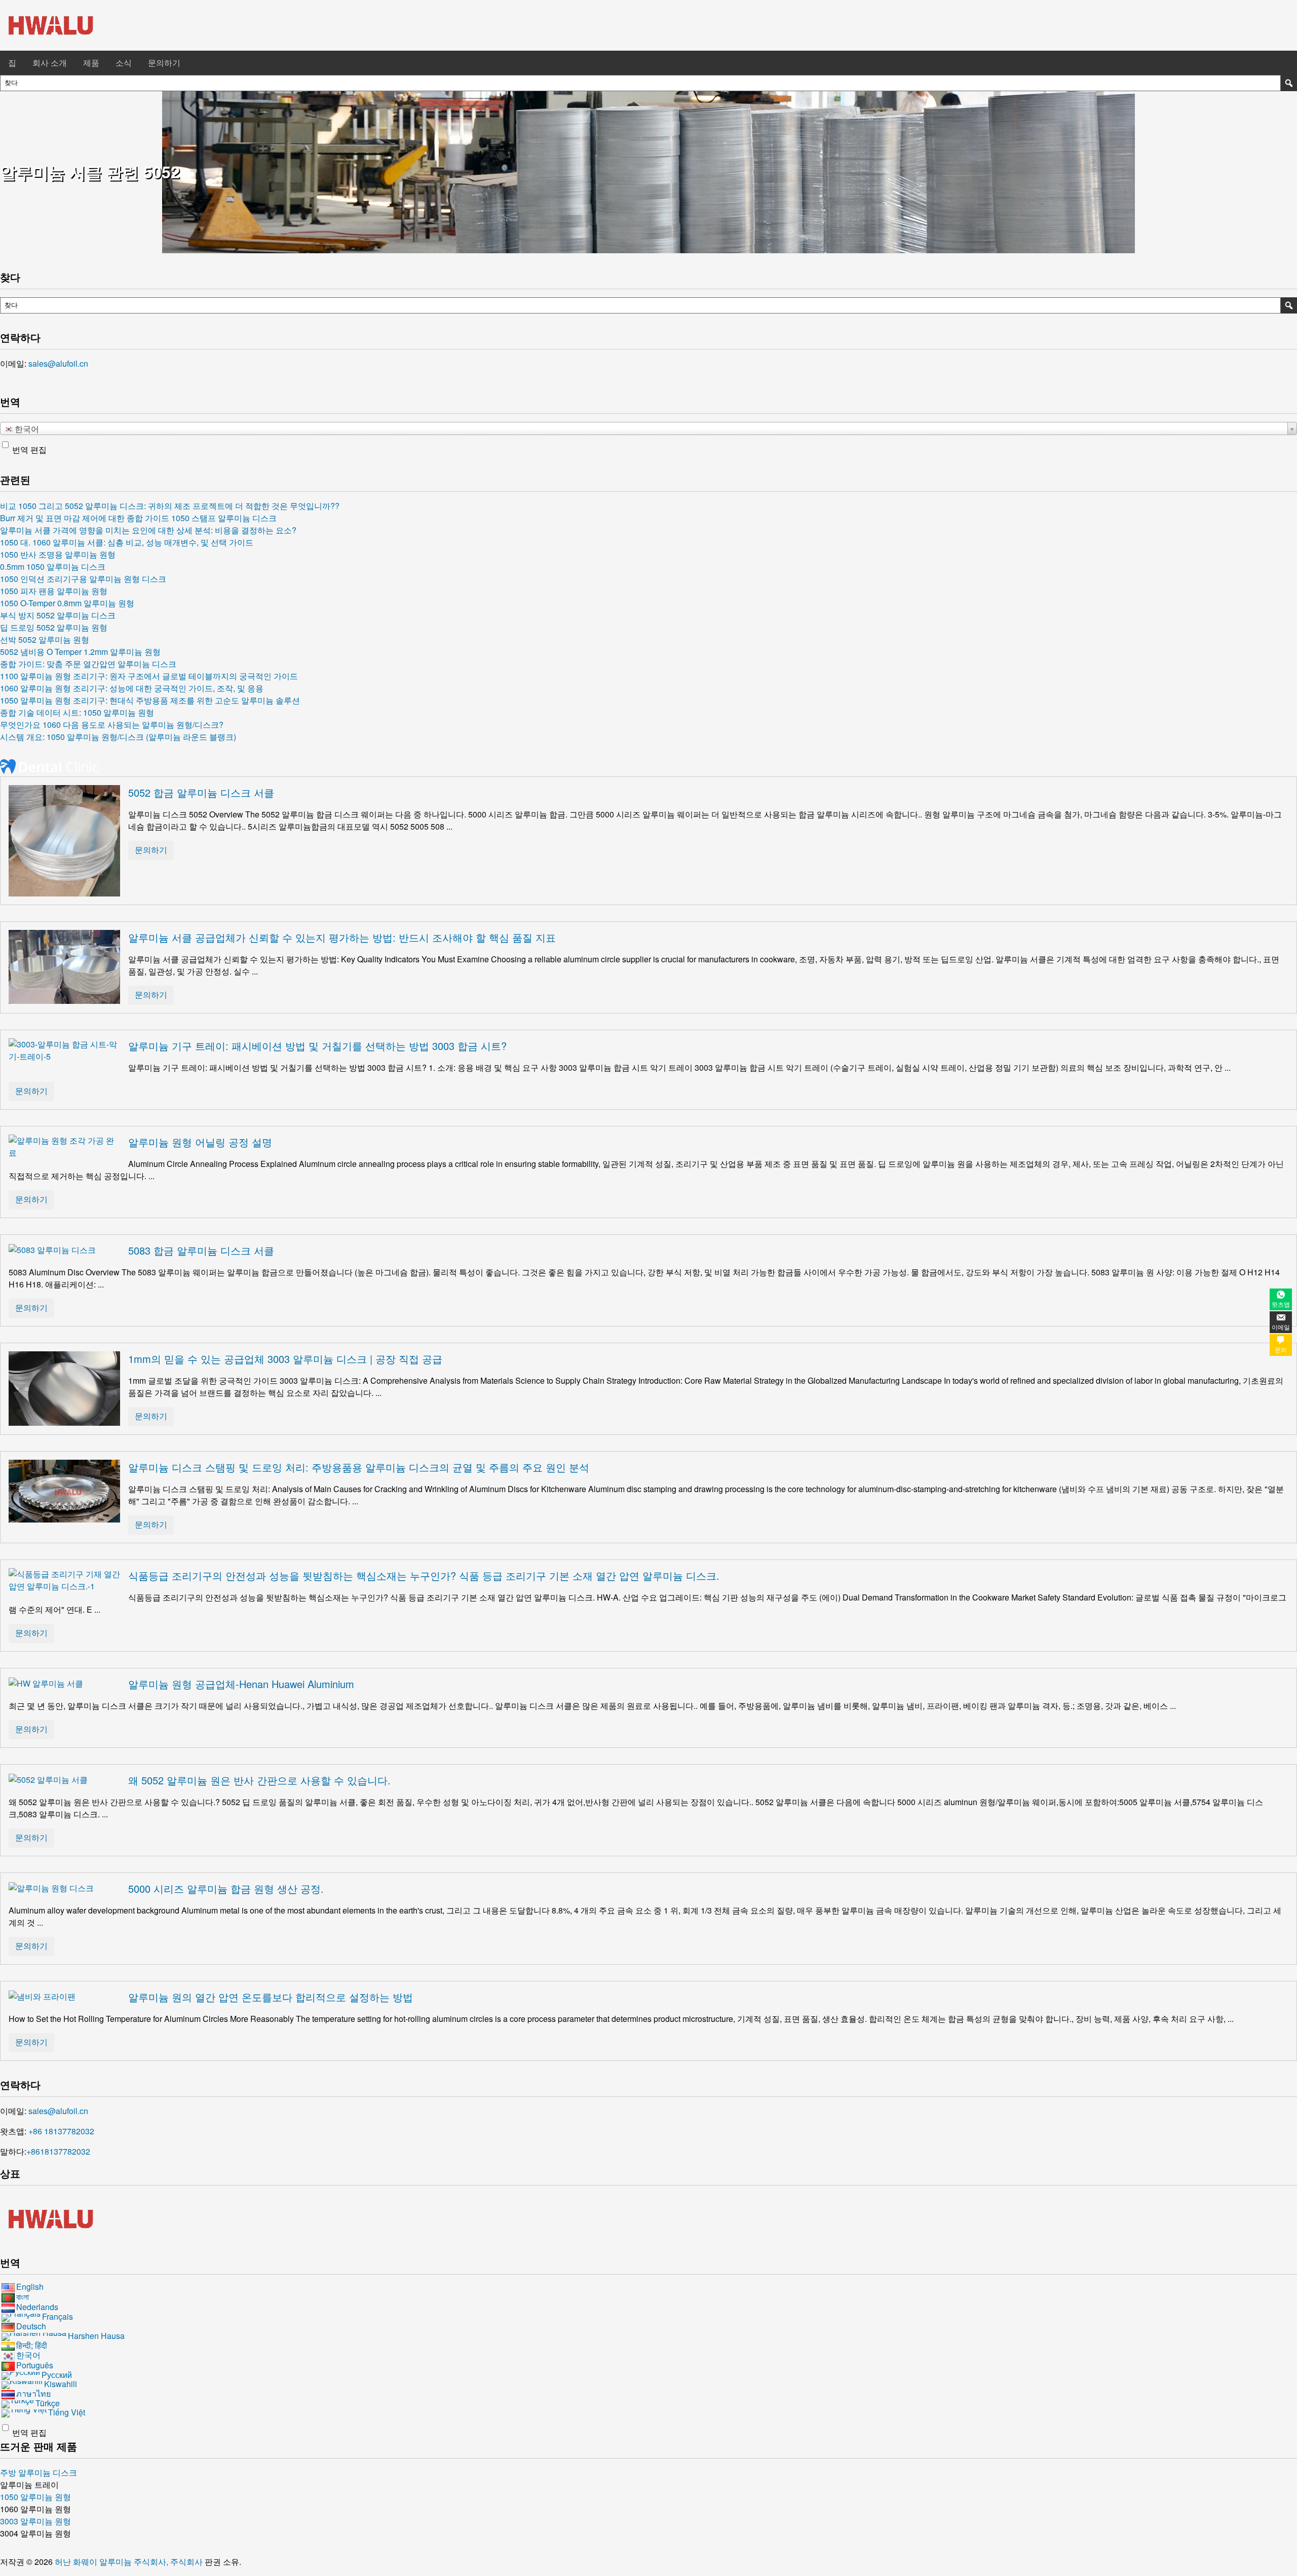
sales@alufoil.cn (58, 363)
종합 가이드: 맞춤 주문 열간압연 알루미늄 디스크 (88, 664)
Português (35, 2365)
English (30, 2287)
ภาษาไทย (33, 2393)
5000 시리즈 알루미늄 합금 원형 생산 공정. (226, 1888)
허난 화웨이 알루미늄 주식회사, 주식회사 (130, 2562)
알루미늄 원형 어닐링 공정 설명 (200, 1142)
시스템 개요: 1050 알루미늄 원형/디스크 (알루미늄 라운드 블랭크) (118, 737)
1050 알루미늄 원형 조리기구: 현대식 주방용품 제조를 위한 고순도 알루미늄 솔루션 (150, 700)
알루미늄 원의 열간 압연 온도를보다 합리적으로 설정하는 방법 (271, 1997)
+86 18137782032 (61, 2131)
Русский (57, 2375)
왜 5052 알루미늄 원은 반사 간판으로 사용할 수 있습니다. (259, 1780)
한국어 (28, 2355)
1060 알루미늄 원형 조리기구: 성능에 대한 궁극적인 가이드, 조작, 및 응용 (132, 688)
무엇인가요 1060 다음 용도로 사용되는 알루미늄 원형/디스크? (112, 725)
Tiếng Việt (67, 2412)
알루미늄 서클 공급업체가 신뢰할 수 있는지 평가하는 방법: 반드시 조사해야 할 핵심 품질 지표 (342, 937)
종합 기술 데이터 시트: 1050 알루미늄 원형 (77, 712)
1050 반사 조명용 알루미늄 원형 (58, 554)
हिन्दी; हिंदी (32, 2345)
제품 (91, 63)
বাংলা (23, 2297)
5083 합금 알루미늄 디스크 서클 (201, 1250)
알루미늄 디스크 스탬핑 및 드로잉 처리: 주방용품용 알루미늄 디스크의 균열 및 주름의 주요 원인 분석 (359, 1467)
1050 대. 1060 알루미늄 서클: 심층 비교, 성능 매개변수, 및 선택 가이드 (127, 542)
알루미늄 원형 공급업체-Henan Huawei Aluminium (241, 1684)
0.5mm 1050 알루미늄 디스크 (53, 567)
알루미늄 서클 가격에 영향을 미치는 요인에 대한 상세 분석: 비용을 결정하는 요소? (148, 530)
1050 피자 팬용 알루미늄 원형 (54, 591)
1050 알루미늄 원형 (35, 2497)
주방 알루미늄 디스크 (39, 2472)
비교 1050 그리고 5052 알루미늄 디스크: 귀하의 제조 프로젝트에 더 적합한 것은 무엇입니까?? (170, 506)
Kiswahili (61, 2384)
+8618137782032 (58, 2151)
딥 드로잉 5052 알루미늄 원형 (54, 627)
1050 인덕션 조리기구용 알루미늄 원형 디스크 (83, 579)
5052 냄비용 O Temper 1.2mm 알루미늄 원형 (80, 652)
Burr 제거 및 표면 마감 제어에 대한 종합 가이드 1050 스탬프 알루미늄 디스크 (138, 518)
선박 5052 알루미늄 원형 (45, 639)
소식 (124, 63)
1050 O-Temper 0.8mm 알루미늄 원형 (67, 603)
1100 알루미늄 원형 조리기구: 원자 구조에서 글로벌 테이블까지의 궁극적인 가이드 (149, 676)
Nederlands (37, 2307)
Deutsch (31, 2326)
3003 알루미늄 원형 (35, 2521)
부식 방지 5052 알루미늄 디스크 (58, 615)
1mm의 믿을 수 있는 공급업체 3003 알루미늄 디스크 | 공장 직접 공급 (285, 1359)
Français (58, 2316)
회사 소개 (50, 63)
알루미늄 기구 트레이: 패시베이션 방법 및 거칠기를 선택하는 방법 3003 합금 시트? (317, 1046)
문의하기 (164, 63)
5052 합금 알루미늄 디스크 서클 (201, 792)
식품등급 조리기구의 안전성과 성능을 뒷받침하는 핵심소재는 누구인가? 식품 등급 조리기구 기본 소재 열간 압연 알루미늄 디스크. (424, 1575)
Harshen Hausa (96, 2336)
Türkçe (48, 2403)
